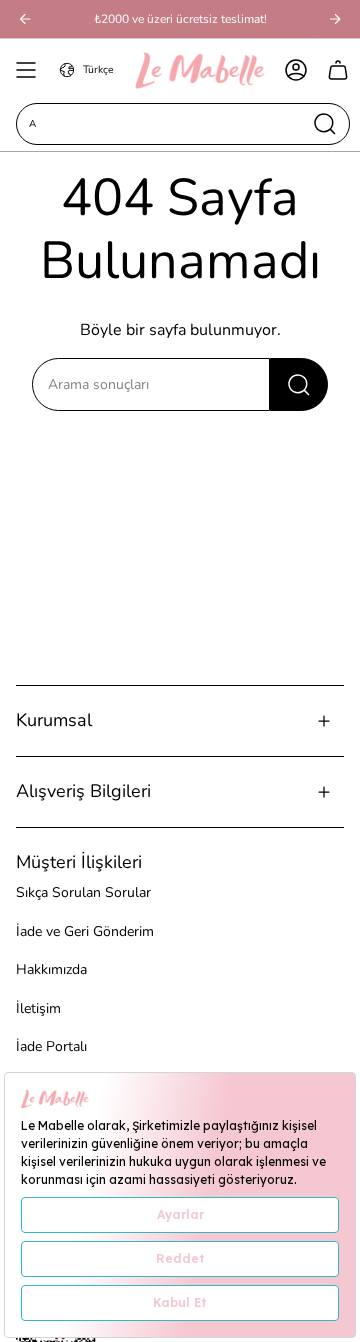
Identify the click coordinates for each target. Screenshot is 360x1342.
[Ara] (299, 384)
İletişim (38, 1008)
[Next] (335, 19)
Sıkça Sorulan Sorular (83, 892)
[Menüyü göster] (26, 70)
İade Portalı (51, 1046)
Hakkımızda (51, 969)
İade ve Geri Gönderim (85, 931)
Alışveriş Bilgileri (83, 791)
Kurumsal (54, 720)
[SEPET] (338, 70)
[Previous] (25, 19)
